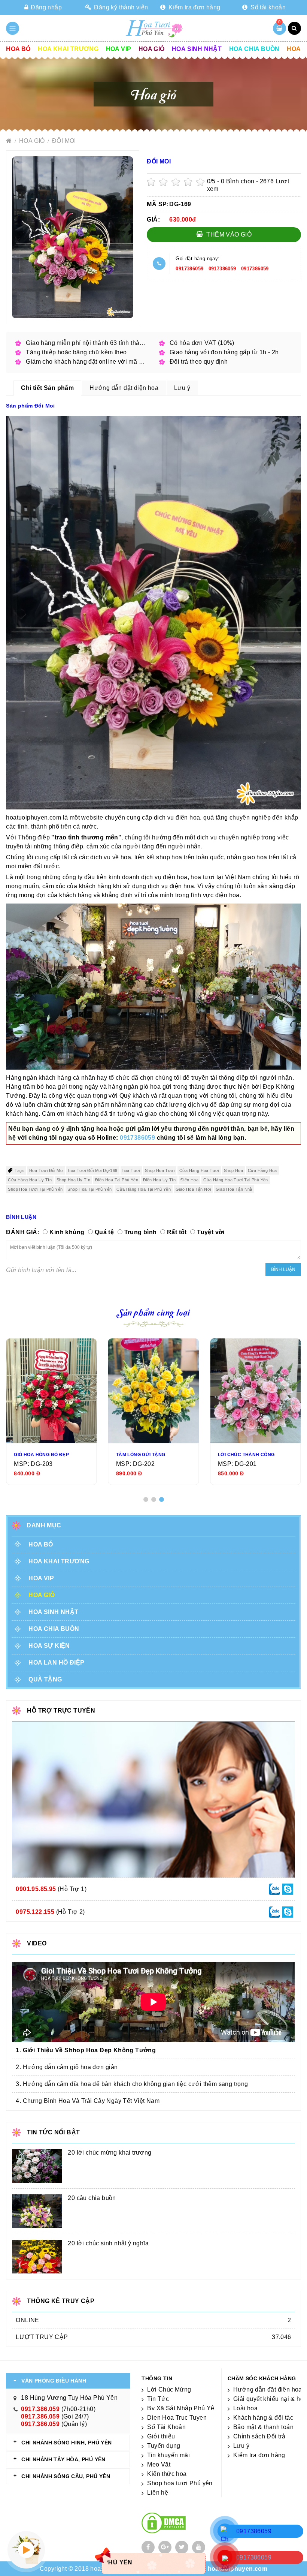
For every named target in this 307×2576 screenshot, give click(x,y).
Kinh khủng (67, 1232)
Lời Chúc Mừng (169, 2389)
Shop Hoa (233, 1170)
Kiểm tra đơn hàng (194, 7)
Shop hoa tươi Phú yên (180, 2483)
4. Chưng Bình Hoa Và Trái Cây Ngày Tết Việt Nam (88, 2101)
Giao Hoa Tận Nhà (234, 1189)
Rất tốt (177, 1232)
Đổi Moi (64, 141)
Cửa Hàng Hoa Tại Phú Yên (144, 1189)
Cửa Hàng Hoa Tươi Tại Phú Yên (236, 1180)
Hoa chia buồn (254, 49)
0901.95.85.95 (36, 1889)
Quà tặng (45, 1679)
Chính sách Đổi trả (259, 2436)
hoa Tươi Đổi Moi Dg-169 (93, 1170)
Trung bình (141, 1232)
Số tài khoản (267, 7)
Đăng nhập (45, 7)
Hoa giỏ (152, 49)
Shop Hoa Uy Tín (73, 1180)
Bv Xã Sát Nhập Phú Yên (183, 2408)
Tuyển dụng (164, 2446)
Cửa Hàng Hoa (262, 1170)
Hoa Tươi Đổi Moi (46, 1170)
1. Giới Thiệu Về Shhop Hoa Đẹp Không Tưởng (86, 2050)
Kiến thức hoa (167, 2474)
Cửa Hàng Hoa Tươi (199, 1170)
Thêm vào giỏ (228, 235)
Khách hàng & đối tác (263, 2418)
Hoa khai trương (68, 49)
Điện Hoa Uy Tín (159, 1180)
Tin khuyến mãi (168, 2455)
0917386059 (189, 269)
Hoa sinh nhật (197, 49)
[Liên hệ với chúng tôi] (274, 1889)
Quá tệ (104, 1232)
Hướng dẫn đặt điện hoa (268, 2389)
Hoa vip (119, 49)
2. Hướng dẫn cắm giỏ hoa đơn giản (67, 2067)
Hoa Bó (18, 49)
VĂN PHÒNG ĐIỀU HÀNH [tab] (54, 2381)
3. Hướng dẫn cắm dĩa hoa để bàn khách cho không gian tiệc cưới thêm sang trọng (132, 2084)
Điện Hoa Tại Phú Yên (117, 1180)
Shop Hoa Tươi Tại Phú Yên (35, 1189)
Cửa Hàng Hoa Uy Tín (30, 1180)
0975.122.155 (35, 1912)
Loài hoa (245, 2408)
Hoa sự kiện (49, 1646)
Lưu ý (241, 2446)
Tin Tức (158, 2399)
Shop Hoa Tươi (160, 1170)
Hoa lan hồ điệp (56, 1663)
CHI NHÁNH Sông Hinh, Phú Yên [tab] (66, 2443)
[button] (146, 1499)
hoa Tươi (131, 1170)
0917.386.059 (40, 2409)
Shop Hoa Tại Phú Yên (89, 1189)
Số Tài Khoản (166, 2427)
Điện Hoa (189, 1180)
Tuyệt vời (211, 1232)
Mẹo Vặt (159, 2464)
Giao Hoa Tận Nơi (193, 1189)
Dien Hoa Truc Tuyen (177, 2418)
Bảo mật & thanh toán (263, 2427)
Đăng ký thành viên (120, 7)
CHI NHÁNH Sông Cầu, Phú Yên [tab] (66, 2476)
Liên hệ (158, 2493)
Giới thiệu (161, 2436)
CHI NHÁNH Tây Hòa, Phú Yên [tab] (63, 2459)
